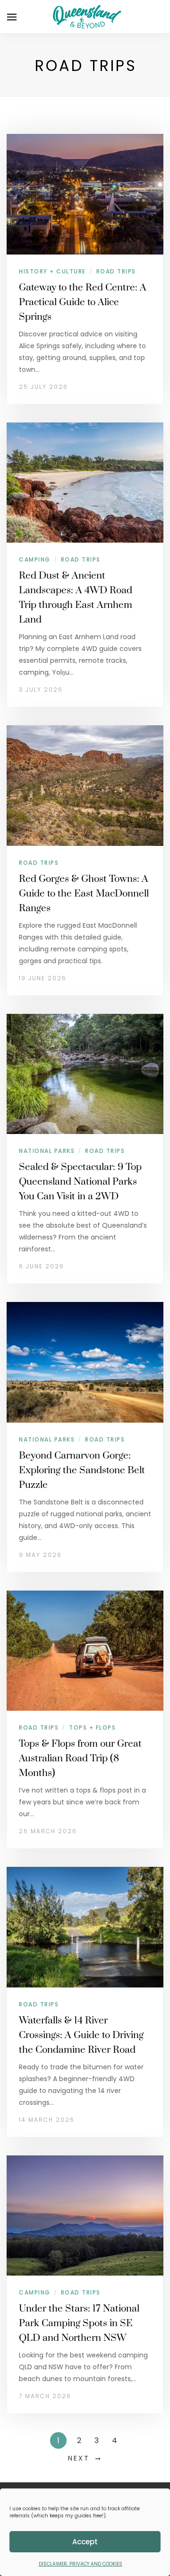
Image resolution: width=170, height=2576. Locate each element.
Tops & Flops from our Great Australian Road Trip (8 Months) (80, 1758)
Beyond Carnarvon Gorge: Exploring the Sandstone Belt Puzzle (82, 1470)
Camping (35, 559)
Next (79, 2458)
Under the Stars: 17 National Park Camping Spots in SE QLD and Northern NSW (79, 2323)
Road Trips (116, 271)
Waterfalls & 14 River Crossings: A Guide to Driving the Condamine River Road (81, 2035)
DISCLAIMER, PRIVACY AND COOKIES (81, 2564)
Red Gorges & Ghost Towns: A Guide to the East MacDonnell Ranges (84, 894)
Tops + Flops (92, 1728)
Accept (85, 2542)
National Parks (47, 1151)
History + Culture (52, 271)
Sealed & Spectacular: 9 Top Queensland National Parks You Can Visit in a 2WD (80, 1182)
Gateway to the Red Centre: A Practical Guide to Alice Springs (83, 302)
